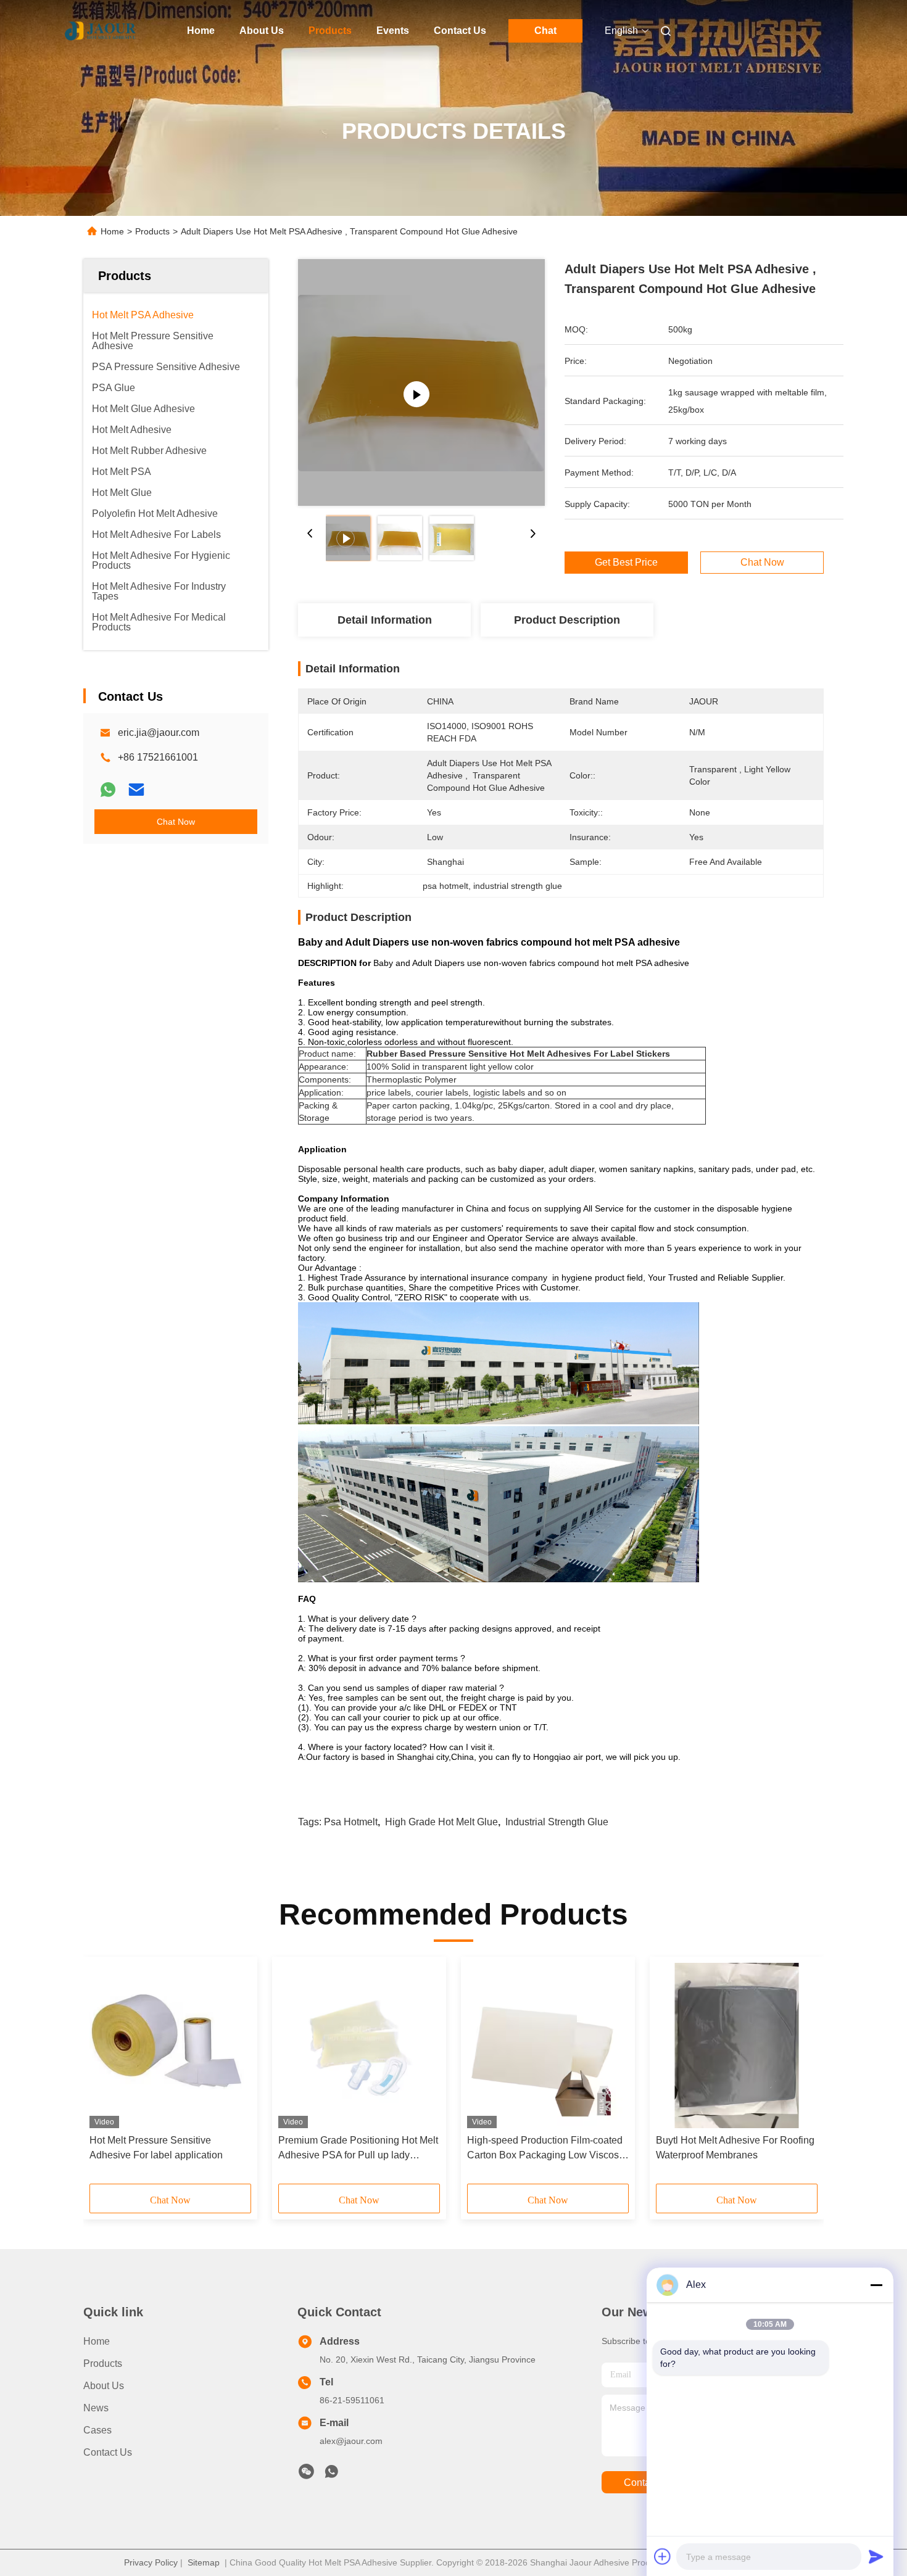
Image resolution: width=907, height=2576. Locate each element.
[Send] (876, 2556)
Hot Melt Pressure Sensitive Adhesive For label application (156, 2148)
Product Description (567, 620)
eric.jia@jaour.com (159, 733)
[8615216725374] (331, 2475)
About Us (262, 31)
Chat (545, 31)
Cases (97, 2430)
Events (393, 31)
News (96, 2408)
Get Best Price (626, 563)
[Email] (136, 790)
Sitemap (204, 2562)
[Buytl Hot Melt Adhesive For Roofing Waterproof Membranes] (737, 2046)
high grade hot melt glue (441, 1822)
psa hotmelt (351, 1822)
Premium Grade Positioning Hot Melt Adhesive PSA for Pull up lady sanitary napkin (358, 2149)
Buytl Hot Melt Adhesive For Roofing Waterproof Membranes (735, 2148)
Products (330, 31)
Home (201, 31)
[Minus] (876, 2285)
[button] (106, 2074)
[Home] (101, 31)
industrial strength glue (557, 1822)
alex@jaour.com (351, 2441)
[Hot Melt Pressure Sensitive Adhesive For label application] (170, 2046)
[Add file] (663, 2556)
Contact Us (460, 31)
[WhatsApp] (108, 790)
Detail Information (385, 620)
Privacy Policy (151, 2562)
